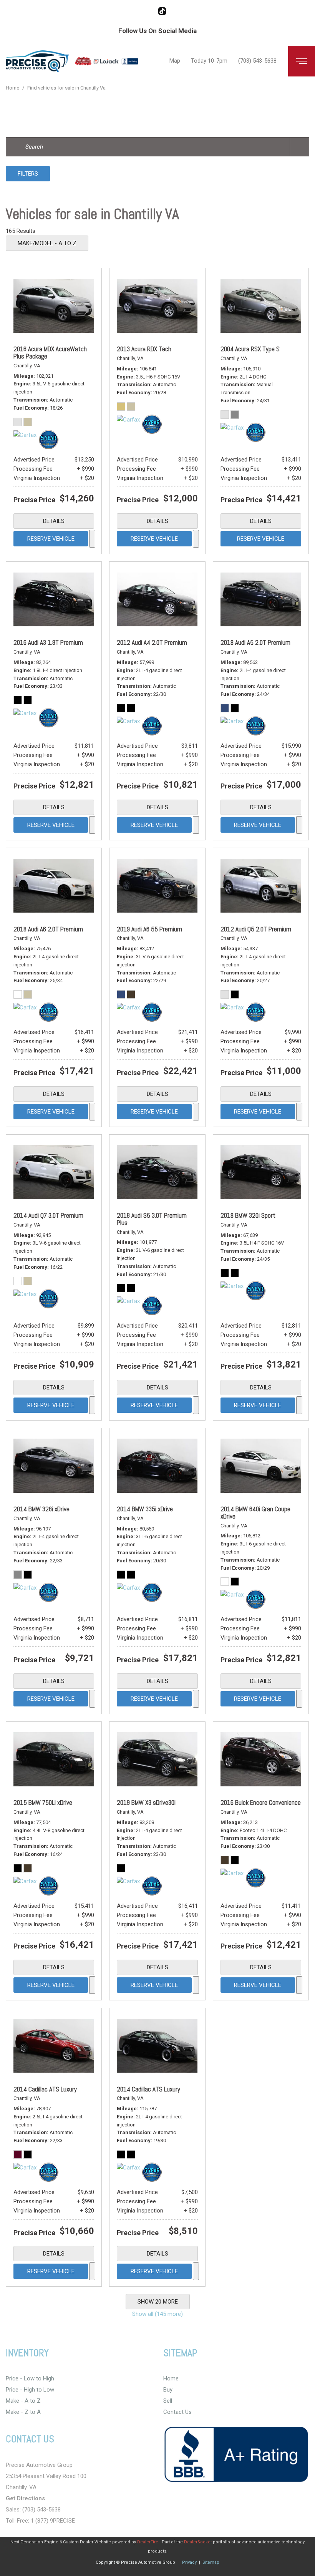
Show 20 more (158, 2302)
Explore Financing (92, 539)
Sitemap (211, 2562)
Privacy (189, 2562)
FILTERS (28, 174)
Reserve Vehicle (51, 539)
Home (13, 88)
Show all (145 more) (157, 2314)
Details (54, 521)
